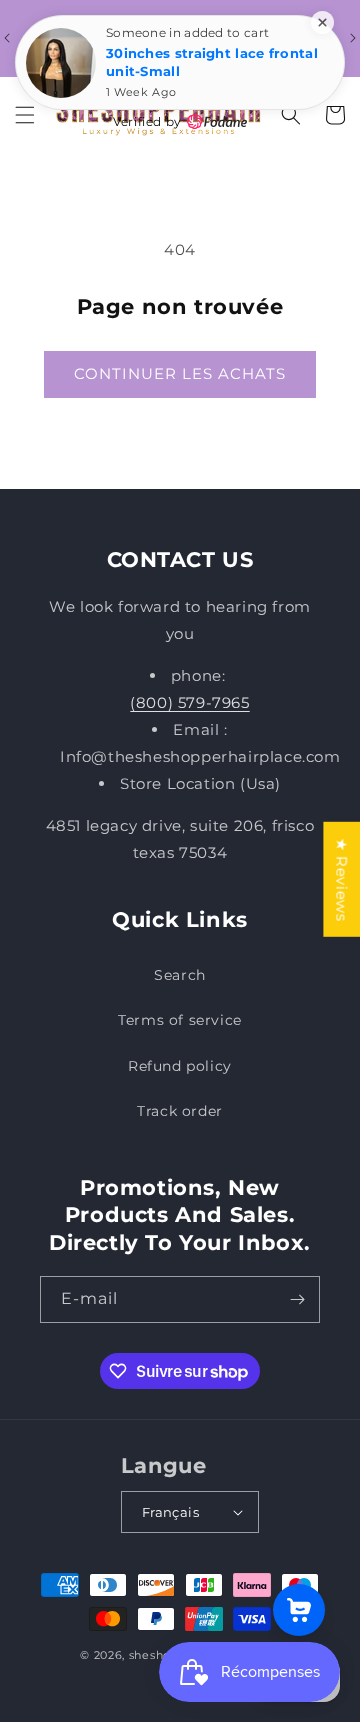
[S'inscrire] (297, 1299)
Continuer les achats (180, 373)
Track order (180, 1111)
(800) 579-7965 (189, 702)
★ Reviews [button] (341, 879)
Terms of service (180, 1020)
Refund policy (180, 1066)
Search (180, 975)
